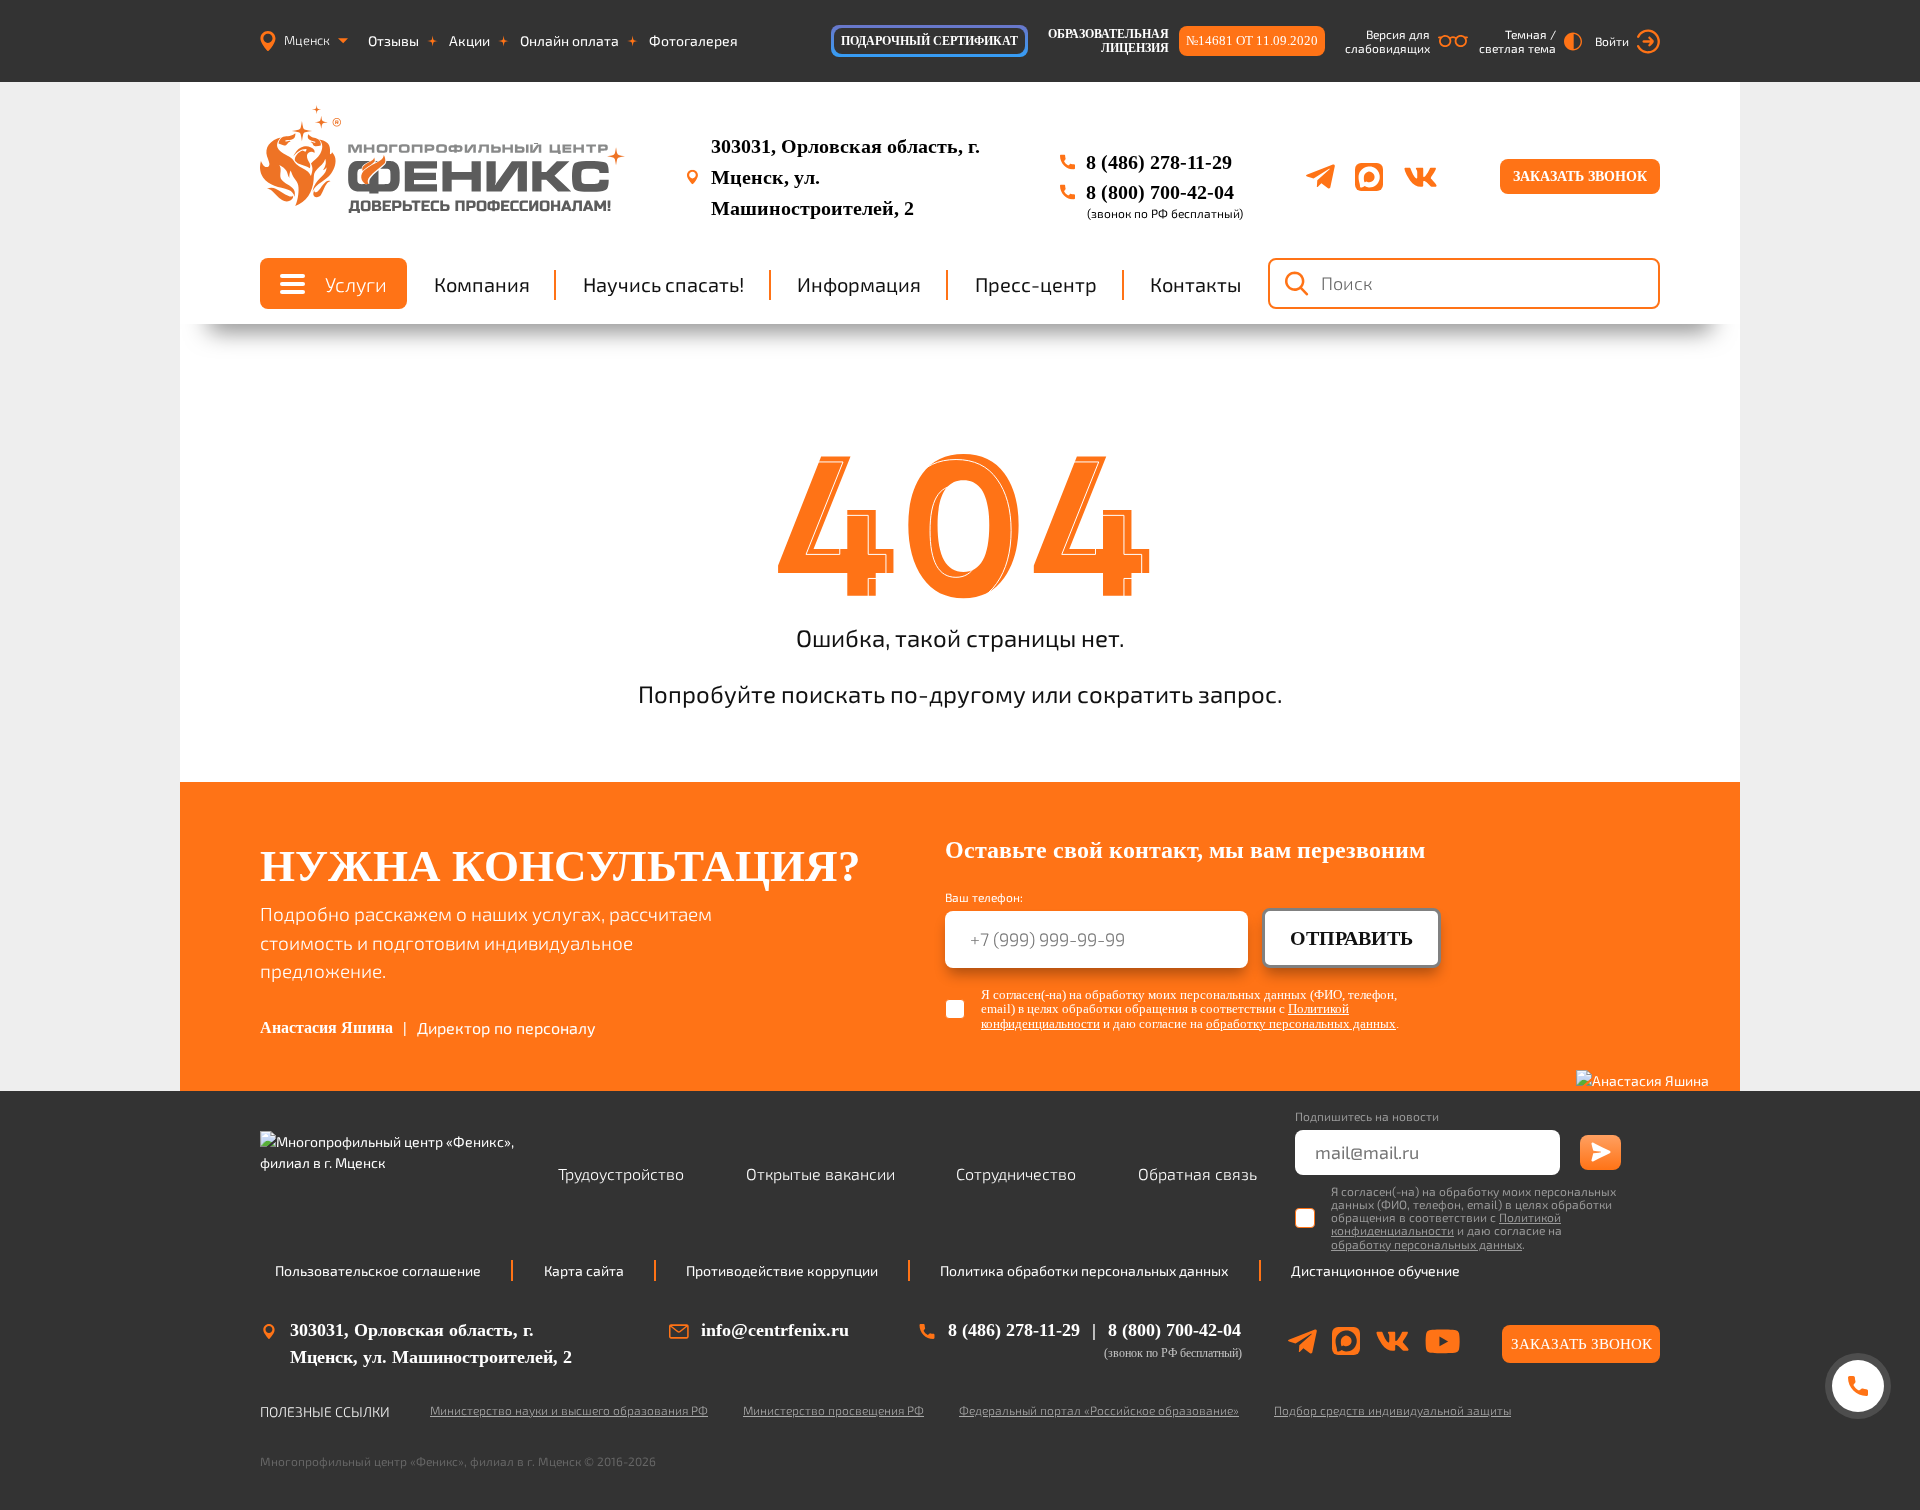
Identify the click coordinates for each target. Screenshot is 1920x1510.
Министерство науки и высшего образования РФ (569, 1410)
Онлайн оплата (569, 41)
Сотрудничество (1016, 1173)
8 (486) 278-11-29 (1159, 162)
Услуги (356, 284)
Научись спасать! (663, 284)
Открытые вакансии (820, 1173)
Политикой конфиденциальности (1446, 1223)
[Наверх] (1857, 1462)
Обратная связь (1197, 1173)
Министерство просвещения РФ (833, 1410)
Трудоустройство (621, 1173)
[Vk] (1420, 177)
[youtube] (1442, 1344)
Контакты (1195, 284)
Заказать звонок (1580, 176)
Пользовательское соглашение (378, 1270)
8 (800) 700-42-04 (1160, 192)
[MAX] (1369, 177)
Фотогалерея (693, 41)
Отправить (1351, 938)
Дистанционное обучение (1375, 1270)
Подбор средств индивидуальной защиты (1392, 1410)
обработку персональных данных (1301, 1023)
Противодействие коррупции (782, 1270)
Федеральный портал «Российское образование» (1099, 1410)
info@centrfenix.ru (775, 1330)
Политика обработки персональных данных (1084, 1270)
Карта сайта (584, 1270)
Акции (469, 41)
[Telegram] (1320, 176)
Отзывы (393, 41)
